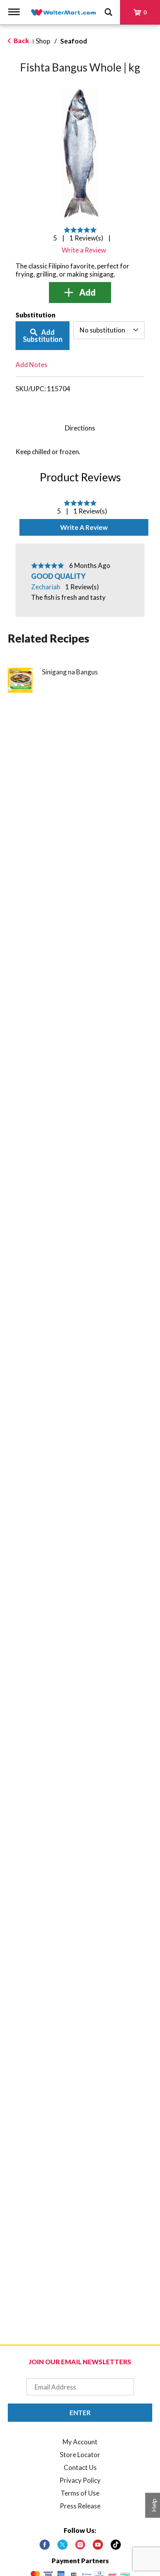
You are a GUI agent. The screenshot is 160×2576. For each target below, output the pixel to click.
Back (21, 41)
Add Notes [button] (31, 365)
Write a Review (84, 527)
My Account (80, 2442)
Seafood (74, 41)
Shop (43, 41)
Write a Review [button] (84, 250)
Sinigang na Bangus (70, 672)
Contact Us (80, 2467)
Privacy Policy (80, 2480)
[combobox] (109, 330)
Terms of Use (80, 2493)
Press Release (80, 2506)
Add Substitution (43, 336)
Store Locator (80, 2455)
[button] (80, 293)
